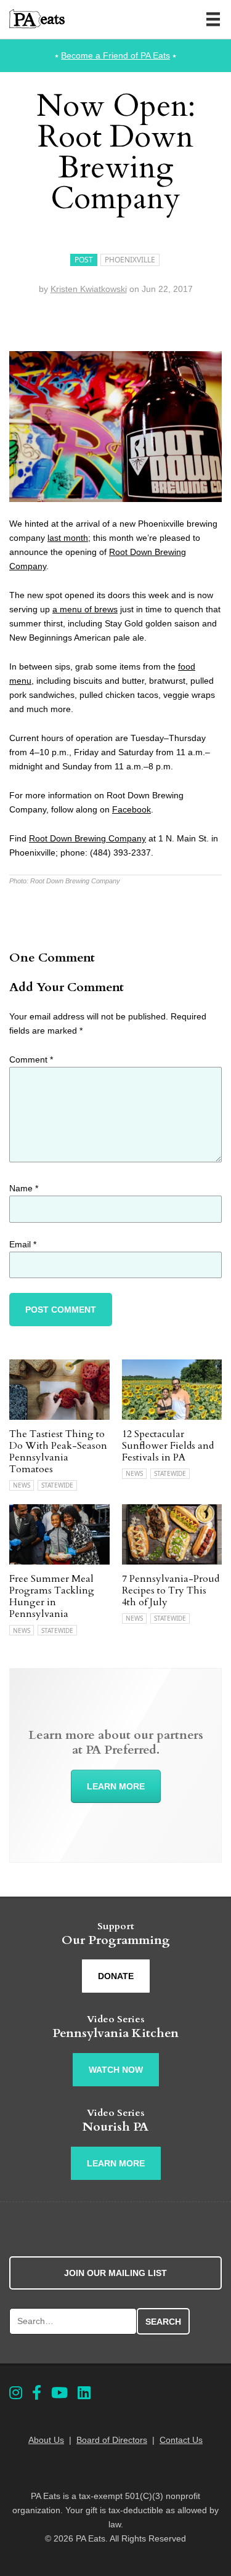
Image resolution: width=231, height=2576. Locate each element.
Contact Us (181, 2440)
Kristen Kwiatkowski (89, 289)
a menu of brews (85, 609)
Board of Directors (112, 2440)
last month (68, 538)
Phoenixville (130, 260)
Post (84, 260)
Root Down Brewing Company (87, 838)
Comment (31, 1059)
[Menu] (213, 19)
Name (24, 1188)
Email (23, 1244)
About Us (46, 2440)
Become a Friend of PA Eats (115, 55)
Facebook (132, 809)
